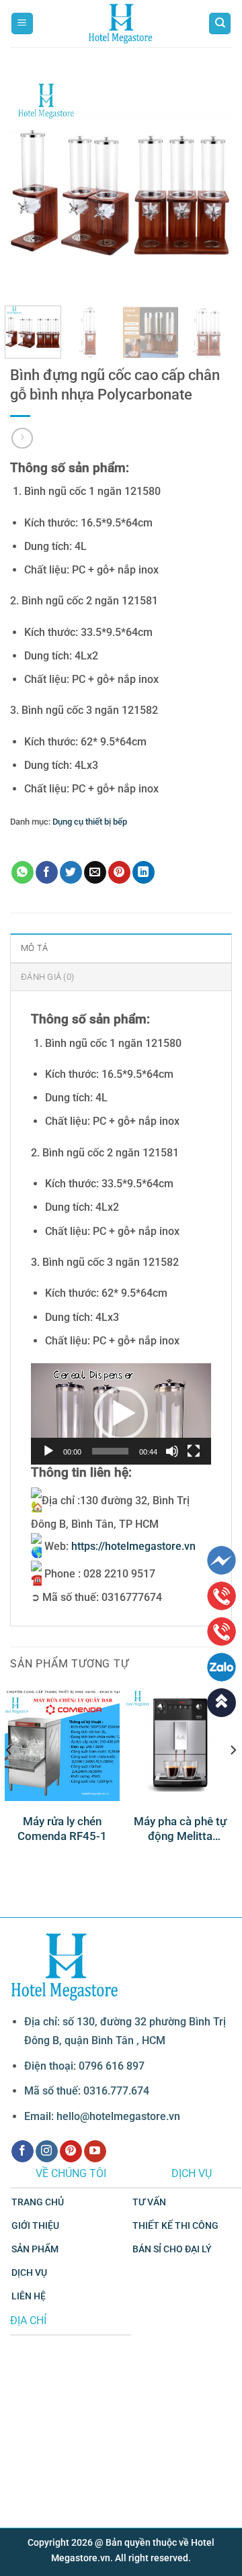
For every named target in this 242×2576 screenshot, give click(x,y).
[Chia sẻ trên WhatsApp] (23, 872)
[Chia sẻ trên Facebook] (47, 872)
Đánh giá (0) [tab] (47, 977)
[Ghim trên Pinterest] (119, 872)
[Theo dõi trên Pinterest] (71, 2152)
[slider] (110, 1451)
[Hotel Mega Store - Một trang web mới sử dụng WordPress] (121, 24)
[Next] (210, 185)
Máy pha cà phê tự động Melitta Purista (180, 1829)
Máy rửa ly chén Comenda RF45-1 (62, 1829)
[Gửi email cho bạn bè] (95, 872)
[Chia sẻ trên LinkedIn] (144, 872)
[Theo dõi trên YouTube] (95, 2152)
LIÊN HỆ (29, 2296)
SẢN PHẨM (35, 2249)
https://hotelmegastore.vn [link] (133, 1546)
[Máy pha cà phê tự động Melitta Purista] (180, 1744)
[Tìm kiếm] (220, 24)
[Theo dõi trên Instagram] (47, 2152)
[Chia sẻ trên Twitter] (71, 872)
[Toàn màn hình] (194, 1451)
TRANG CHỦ (38, 2202)
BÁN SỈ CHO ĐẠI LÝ (172, 2249)
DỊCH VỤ (29, 2273)
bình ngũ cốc (53, 842)
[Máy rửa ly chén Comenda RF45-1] (62, 1744)
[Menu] (22, 24)
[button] (121, 1414)
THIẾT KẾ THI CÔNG (175, 2226)
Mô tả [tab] (34, 948)
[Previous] (32, 185)
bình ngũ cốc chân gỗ (122, 842)
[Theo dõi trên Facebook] (23, 2152)
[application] (121, 1414)
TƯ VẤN (149, 2202)
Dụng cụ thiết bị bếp (90, 822)
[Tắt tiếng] (172, 1451)
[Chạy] (48, 1451)
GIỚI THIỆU (35, 2226)
